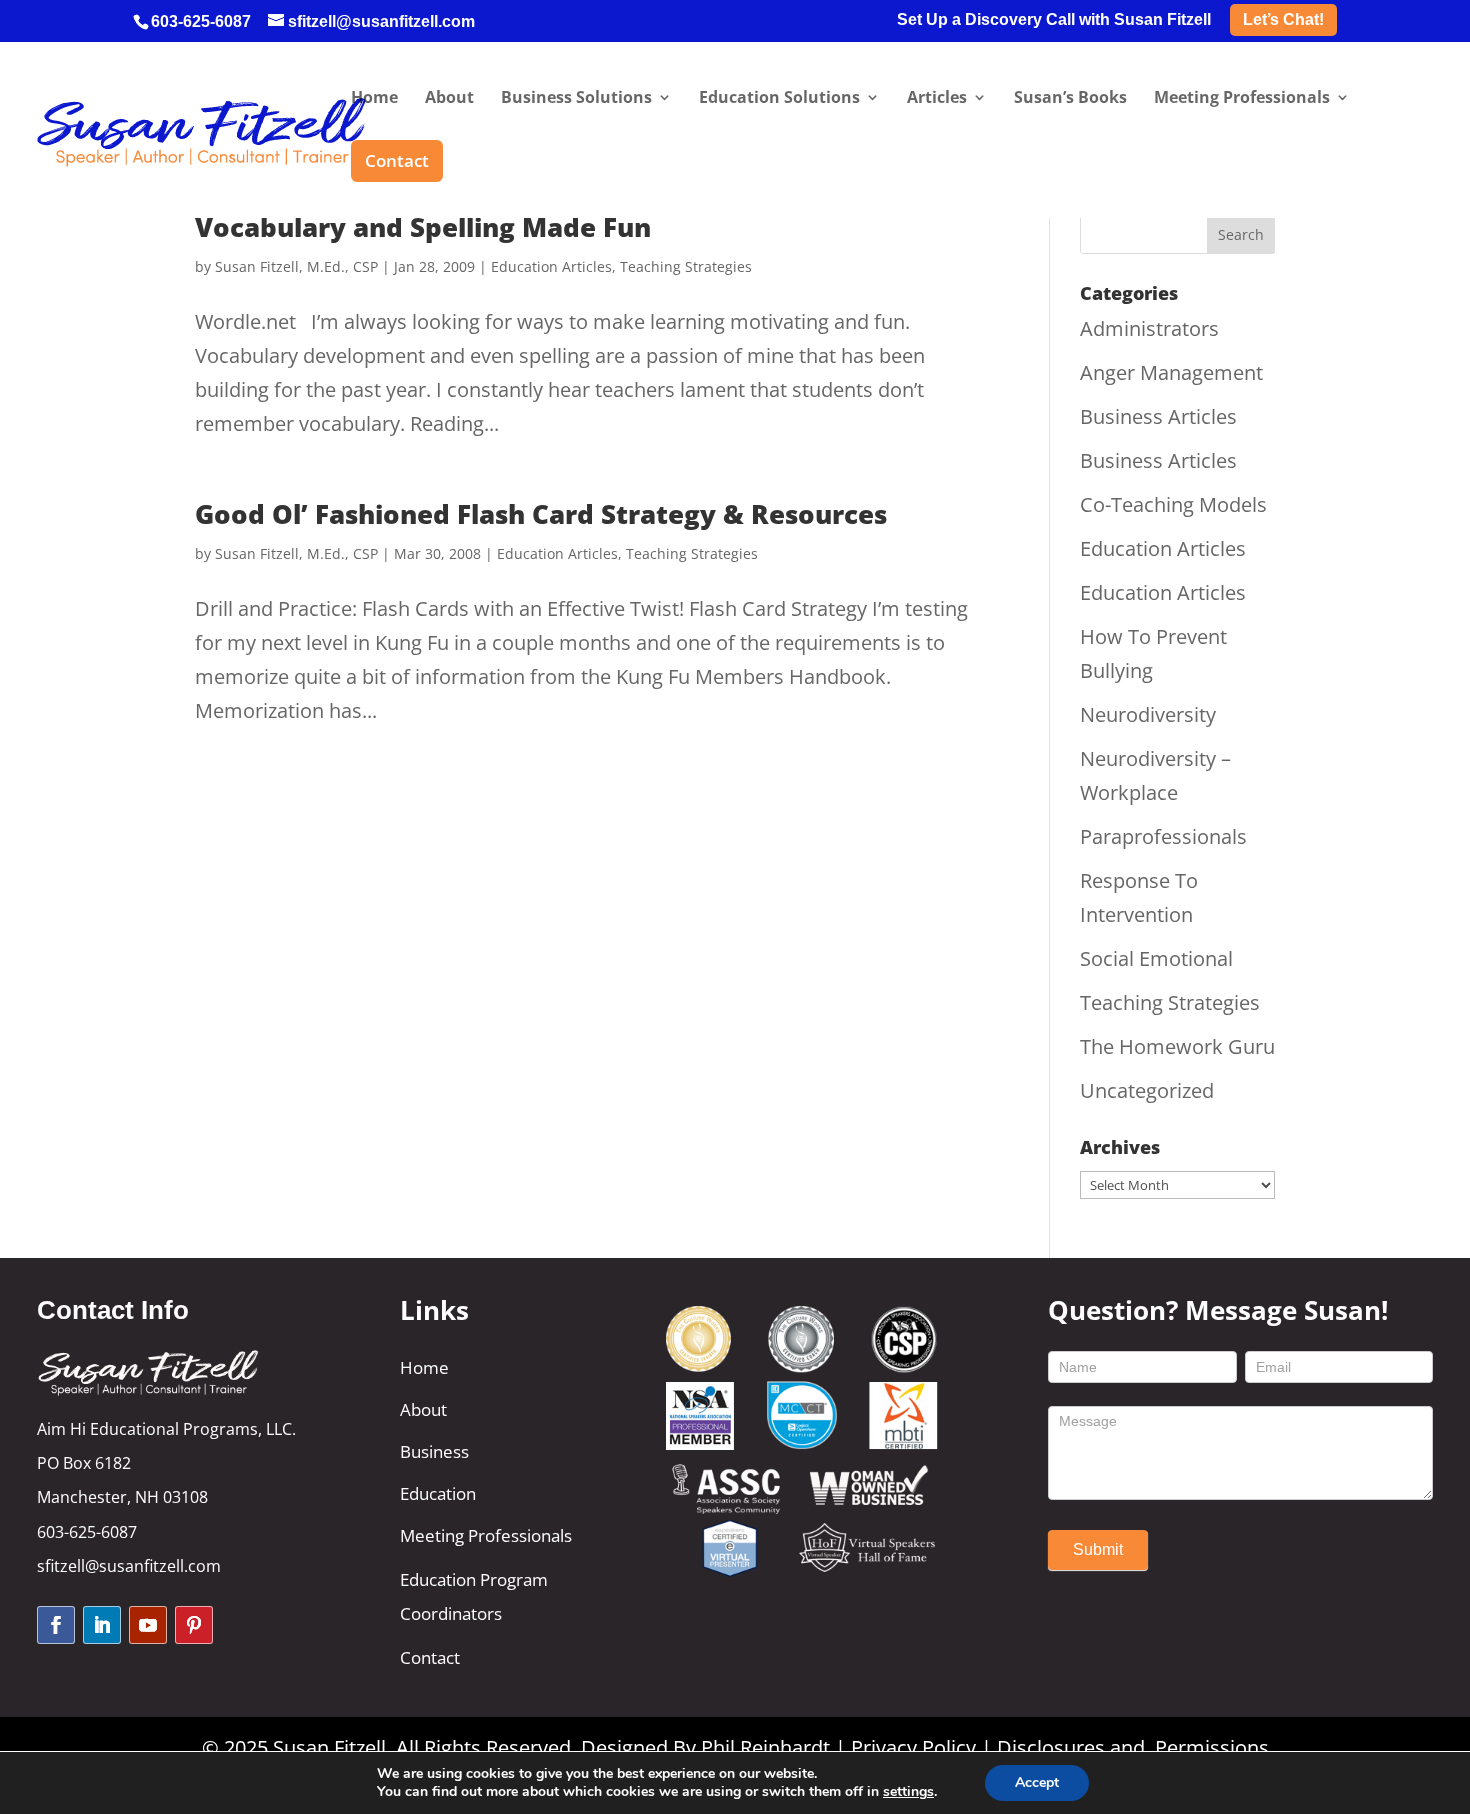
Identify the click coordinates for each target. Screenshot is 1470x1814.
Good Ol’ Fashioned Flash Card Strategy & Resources (541, 514)
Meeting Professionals (486, 1535)
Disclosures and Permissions (1133, 1747)
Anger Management (1171, 372)
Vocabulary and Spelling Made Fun (423, 227)
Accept (1037, 1782)
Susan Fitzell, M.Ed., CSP (296, 266)
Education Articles (551, 266)
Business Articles (1158, 416)
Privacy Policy (913, 1747)
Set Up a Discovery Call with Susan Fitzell (1054, 20)
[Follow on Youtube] (148, 1625)
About (423, 1409)
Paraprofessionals (1163, 836)
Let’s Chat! (1283, 19)
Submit (1098, 1549)
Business (434, 1451)
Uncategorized (1147, 1090)
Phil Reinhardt (765, 1747)
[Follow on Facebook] (56, 1625)
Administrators (1149, 328)
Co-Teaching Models (1173, 504)
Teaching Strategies (686, 266)
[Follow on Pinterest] (194, 1625)
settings (908, 1792)
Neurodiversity (1148, 714)
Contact (430, 1657)
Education (438, 1493)
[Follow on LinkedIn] (102, 1625)
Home (424, 1367)
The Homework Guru (1177, 1046)
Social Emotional (1156, 958)
